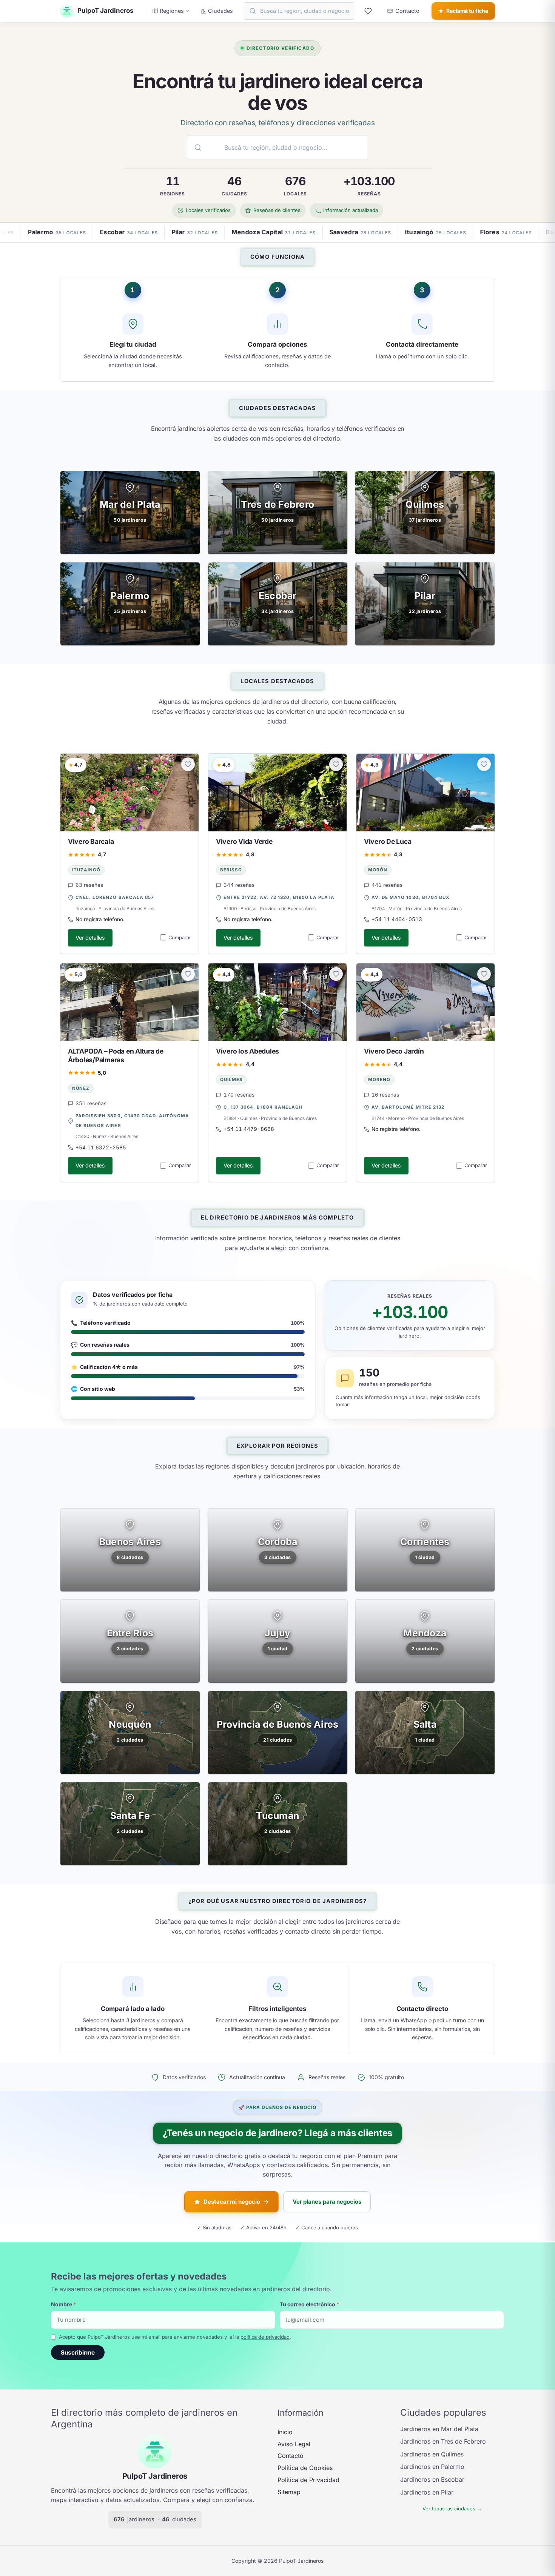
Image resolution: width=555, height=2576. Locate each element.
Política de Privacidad (308, 2480)
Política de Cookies (305, 2468)
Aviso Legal (294, 2444)
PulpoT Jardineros (155, 2476)
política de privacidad (265, 2337)
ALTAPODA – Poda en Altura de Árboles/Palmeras (116, 1055)
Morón (378, 870)
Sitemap (289, 2492)
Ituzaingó (86, 870)
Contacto (291, 2456)
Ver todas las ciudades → (452, 2508)
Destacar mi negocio (232, 2202)
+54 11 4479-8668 (249, 1129)
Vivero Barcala (91, 841)
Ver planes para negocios (327, 2202)
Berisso (231, 870)
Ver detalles (90, 938)
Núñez (81, 1088)
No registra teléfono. (100, 919)
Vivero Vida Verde (244, 841)
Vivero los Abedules (247, 1051)
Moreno (379, 1080)
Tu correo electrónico (310, 2304)
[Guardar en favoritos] (188, 764)
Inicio (285, 2432)
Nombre (64, 2304)
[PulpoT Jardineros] (155, 2452)
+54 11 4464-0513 (397, 919)
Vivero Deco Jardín (394, 1051)
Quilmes (231, 1080)
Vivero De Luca (388, 841)
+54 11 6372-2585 (101, 1147)
